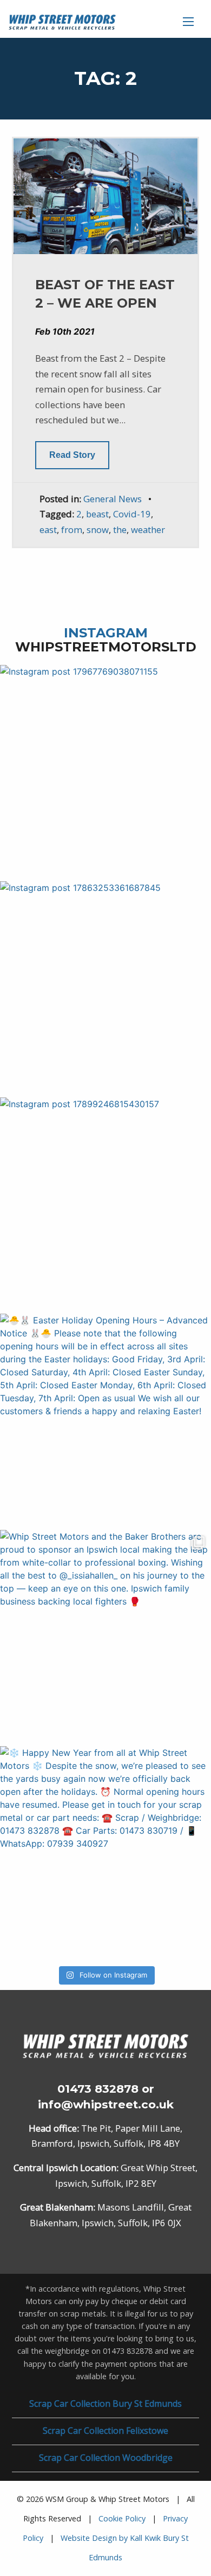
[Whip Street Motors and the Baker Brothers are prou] (105, 1635)
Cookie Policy (122, 2518)
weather (148, 530)
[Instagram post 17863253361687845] (105, 987)
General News (113, 499)
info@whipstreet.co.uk (106, 2104)
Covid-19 (132, 514)
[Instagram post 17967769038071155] (105, 770)
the (120, 530)
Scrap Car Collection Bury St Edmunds (105, 2404)
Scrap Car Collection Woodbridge (106, 2458)
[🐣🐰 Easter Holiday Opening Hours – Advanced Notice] (105, 1419)
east (48, 530)
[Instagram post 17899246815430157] (105, 1203)
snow (98, 530)
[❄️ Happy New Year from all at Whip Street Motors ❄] (105, 1852)
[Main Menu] (188, 22)
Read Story (72, 455)
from (72, 530)
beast (97, 514)
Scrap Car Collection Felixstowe (105, 2431)
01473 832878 (98, 2089)
